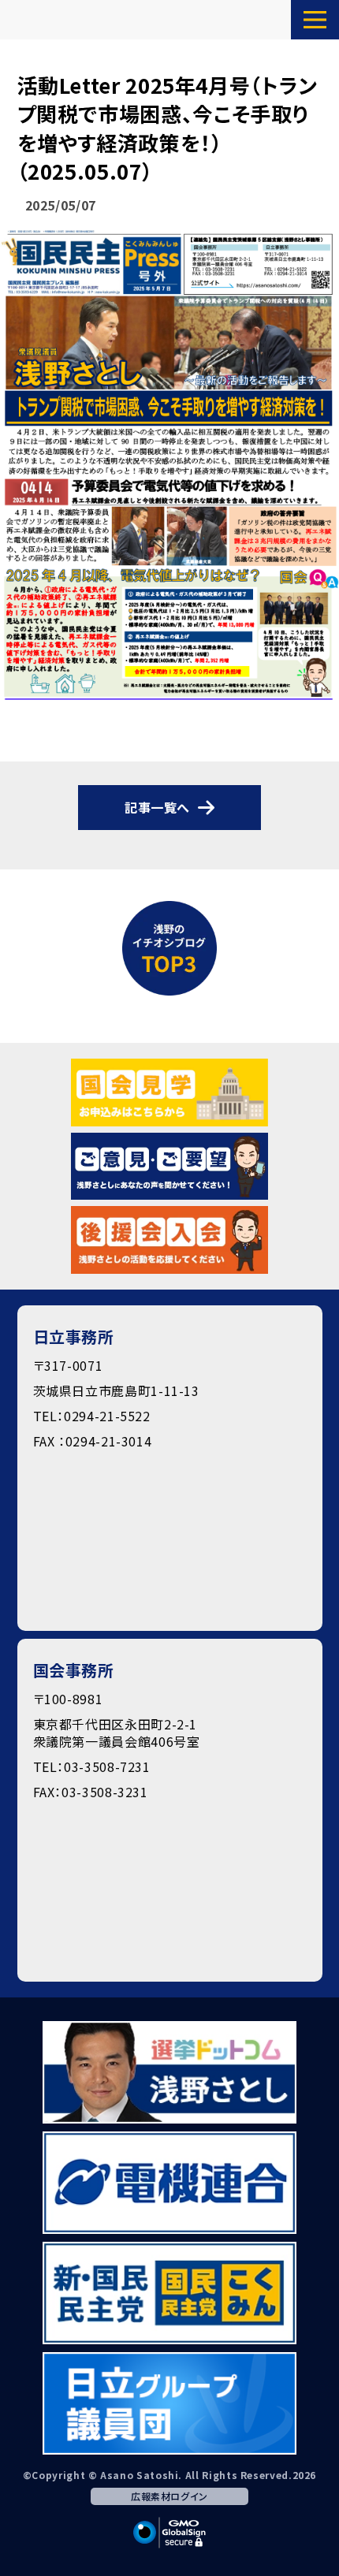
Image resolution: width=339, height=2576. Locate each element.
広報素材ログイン (169, 2496)
